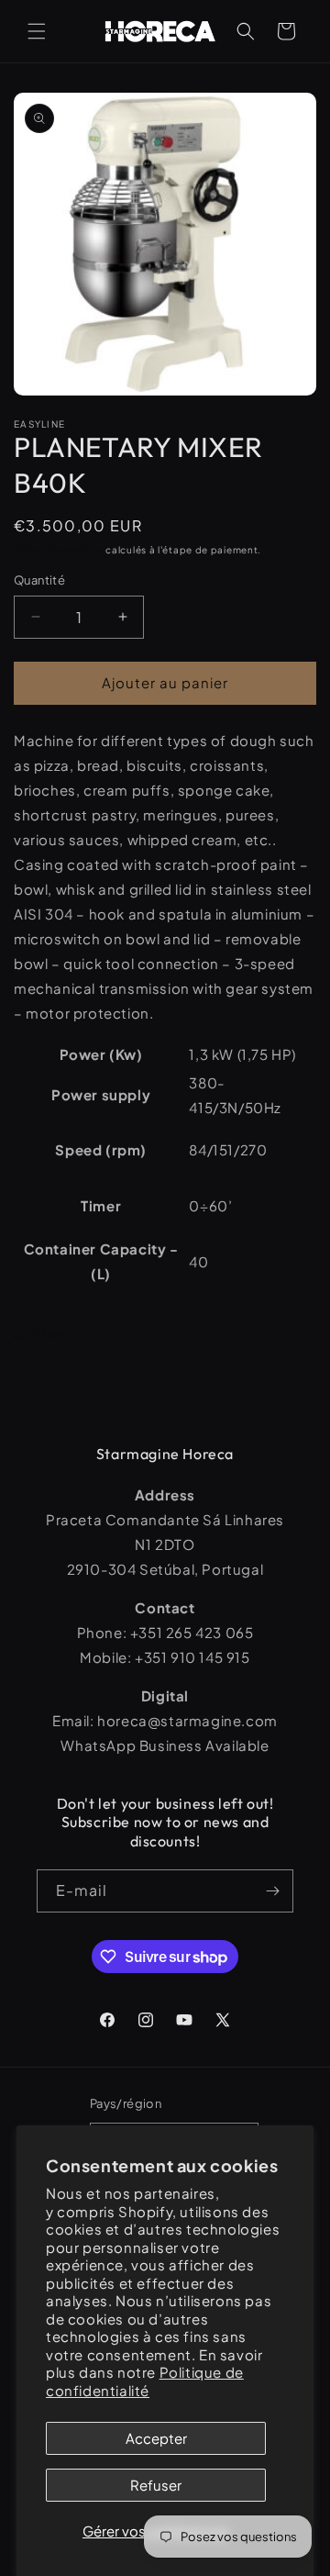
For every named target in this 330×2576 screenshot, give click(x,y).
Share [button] (51, 1333)
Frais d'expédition (59, 550)
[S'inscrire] (272, 1891)
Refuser (156, 2485)
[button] (37, 31)
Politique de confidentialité (145, 2381)
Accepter (156, 2438)
